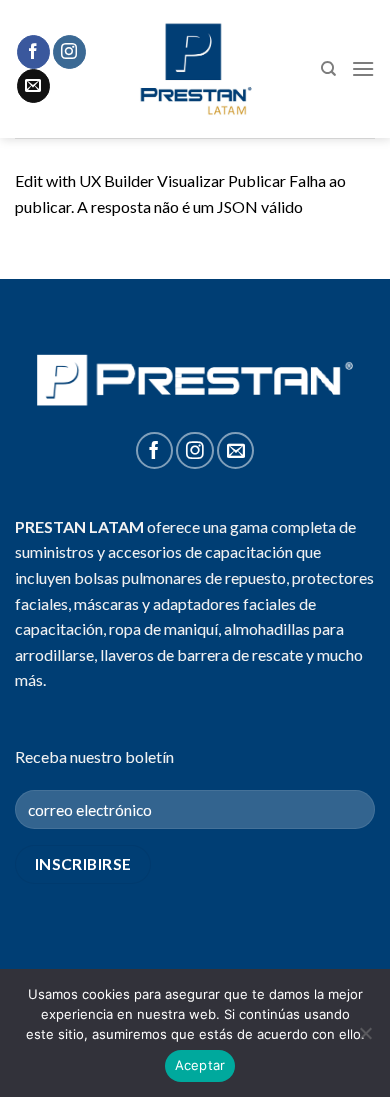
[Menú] (363, 68)
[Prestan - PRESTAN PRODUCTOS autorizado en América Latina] (195, 69)
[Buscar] (328, 69)
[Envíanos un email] (33, 86)
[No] (365, 1039)
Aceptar (200, 1065)
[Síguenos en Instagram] (69, 52)
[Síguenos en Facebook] (33, 52)
